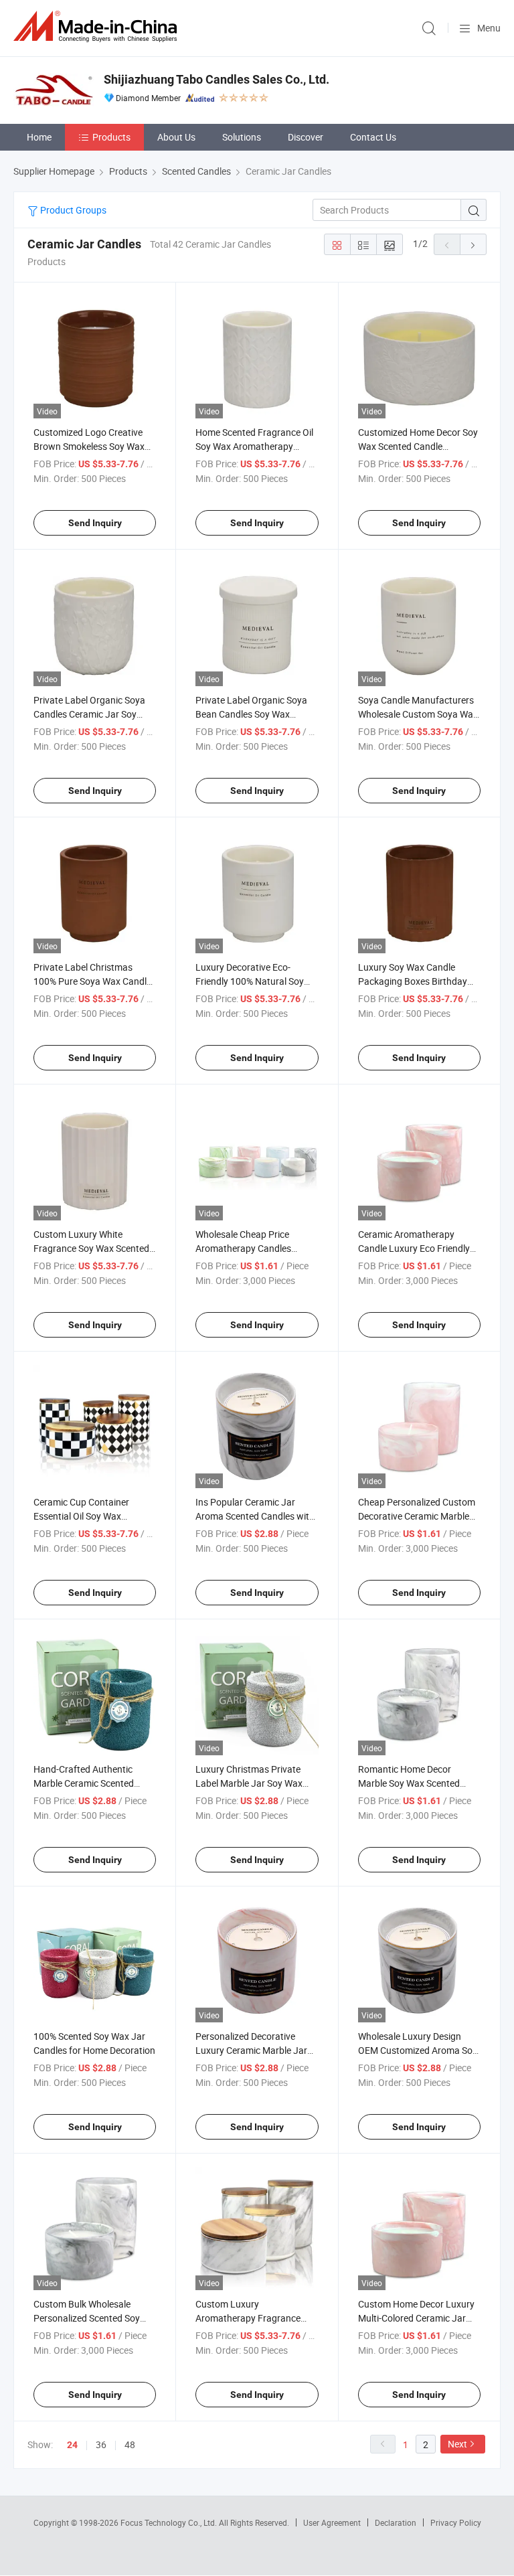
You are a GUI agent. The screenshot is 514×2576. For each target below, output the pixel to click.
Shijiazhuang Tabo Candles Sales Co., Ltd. (217, 79)
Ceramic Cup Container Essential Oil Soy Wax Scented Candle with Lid (83, 1516)
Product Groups (72, 210)
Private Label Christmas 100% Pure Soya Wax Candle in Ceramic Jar (92, 981)
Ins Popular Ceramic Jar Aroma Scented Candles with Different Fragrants (255, 1516)
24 (72, 2445)
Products (111, 137)
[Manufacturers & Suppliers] (98, 26)
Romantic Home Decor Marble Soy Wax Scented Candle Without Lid (409, 1783)
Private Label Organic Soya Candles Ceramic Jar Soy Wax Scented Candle (89, 714)
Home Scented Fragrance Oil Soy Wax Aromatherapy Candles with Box (254, 446)
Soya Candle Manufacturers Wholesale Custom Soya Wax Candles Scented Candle (418, 714)
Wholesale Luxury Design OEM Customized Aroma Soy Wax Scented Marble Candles (418, 2050)
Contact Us (373, 137)
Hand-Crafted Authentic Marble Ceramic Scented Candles (84, 1783)
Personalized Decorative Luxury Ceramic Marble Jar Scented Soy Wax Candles (251, 2050)
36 (101, 2444)
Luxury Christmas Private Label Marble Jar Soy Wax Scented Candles (249, 1783)
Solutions (242, 137)
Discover (306, 137)
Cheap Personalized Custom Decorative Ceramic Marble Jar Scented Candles (417, 1516)
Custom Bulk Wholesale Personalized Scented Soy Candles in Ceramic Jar (87, 2318)
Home (39, 137)
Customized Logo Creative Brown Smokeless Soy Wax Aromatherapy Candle (89, 446)
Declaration (396, 2522)
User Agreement (332, 2522)
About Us (176, 137)
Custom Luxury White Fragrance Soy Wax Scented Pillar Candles (91, 1248)
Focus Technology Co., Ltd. (170, 2522)
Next (457, 2444)
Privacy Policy (456, 2522)
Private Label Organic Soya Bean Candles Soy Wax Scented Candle (251, 714)
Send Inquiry (95, 523)
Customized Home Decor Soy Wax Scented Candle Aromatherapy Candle (418, 446)
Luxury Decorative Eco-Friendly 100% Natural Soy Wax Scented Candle (250, 981)
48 (130, 2444)
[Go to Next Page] (473, 244)
